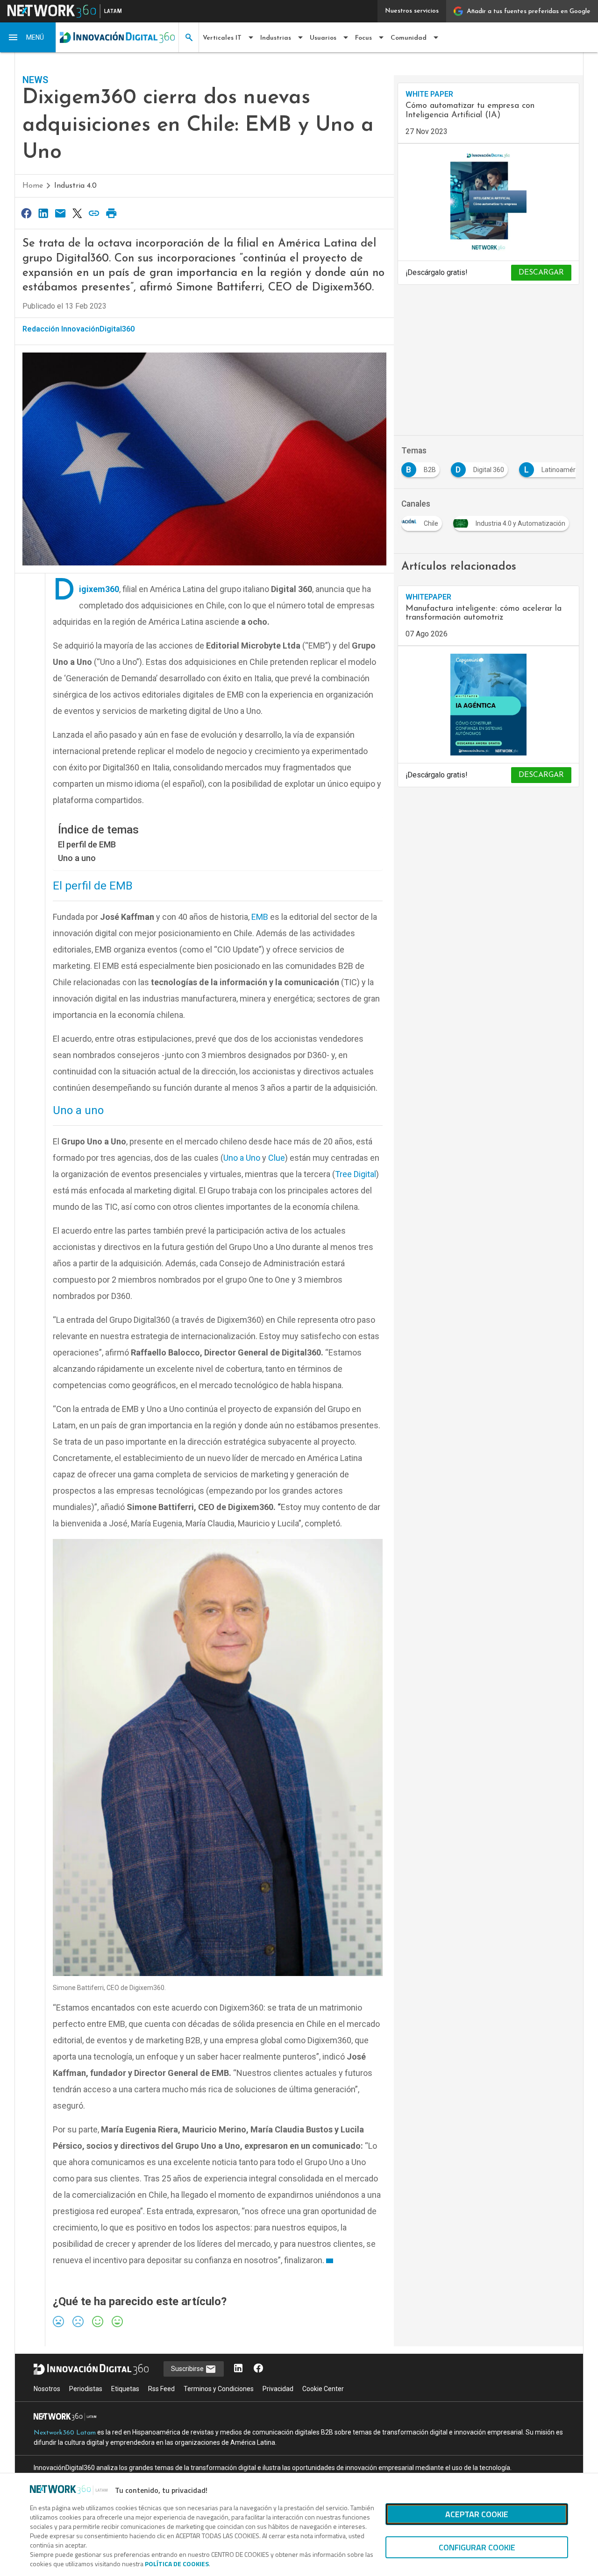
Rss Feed (161, 2389)
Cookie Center (323, 2389)
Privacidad (278, 2389)
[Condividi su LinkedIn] (43, 213)
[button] (28, 37)
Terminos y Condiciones (219, 2389)
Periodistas (86, 2389)
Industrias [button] (276, 38)
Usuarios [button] (323, 38)
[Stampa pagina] (111, 213)
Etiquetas (125, 2389)
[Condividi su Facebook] (26, 213)
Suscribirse (188, 2369)
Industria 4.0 (75, 186)
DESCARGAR (541, 273)
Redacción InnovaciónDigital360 (78, 329)
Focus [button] (363, 38)
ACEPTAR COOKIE (477, 2514)
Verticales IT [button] (222, 38)
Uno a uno (78, 858)
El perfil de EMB (87, 844)
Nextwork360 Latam (65, 2433)
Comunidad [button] (409, 38)
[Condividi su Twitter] (77, 213)
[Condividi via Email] (60, 213)
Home (33, 186)
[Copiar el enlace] (94, 213)
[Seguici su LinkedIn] (238, 2369)
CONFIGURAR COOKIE (477, 2547)
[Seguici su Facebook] (258, 2369)
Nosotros (47, 2389)
